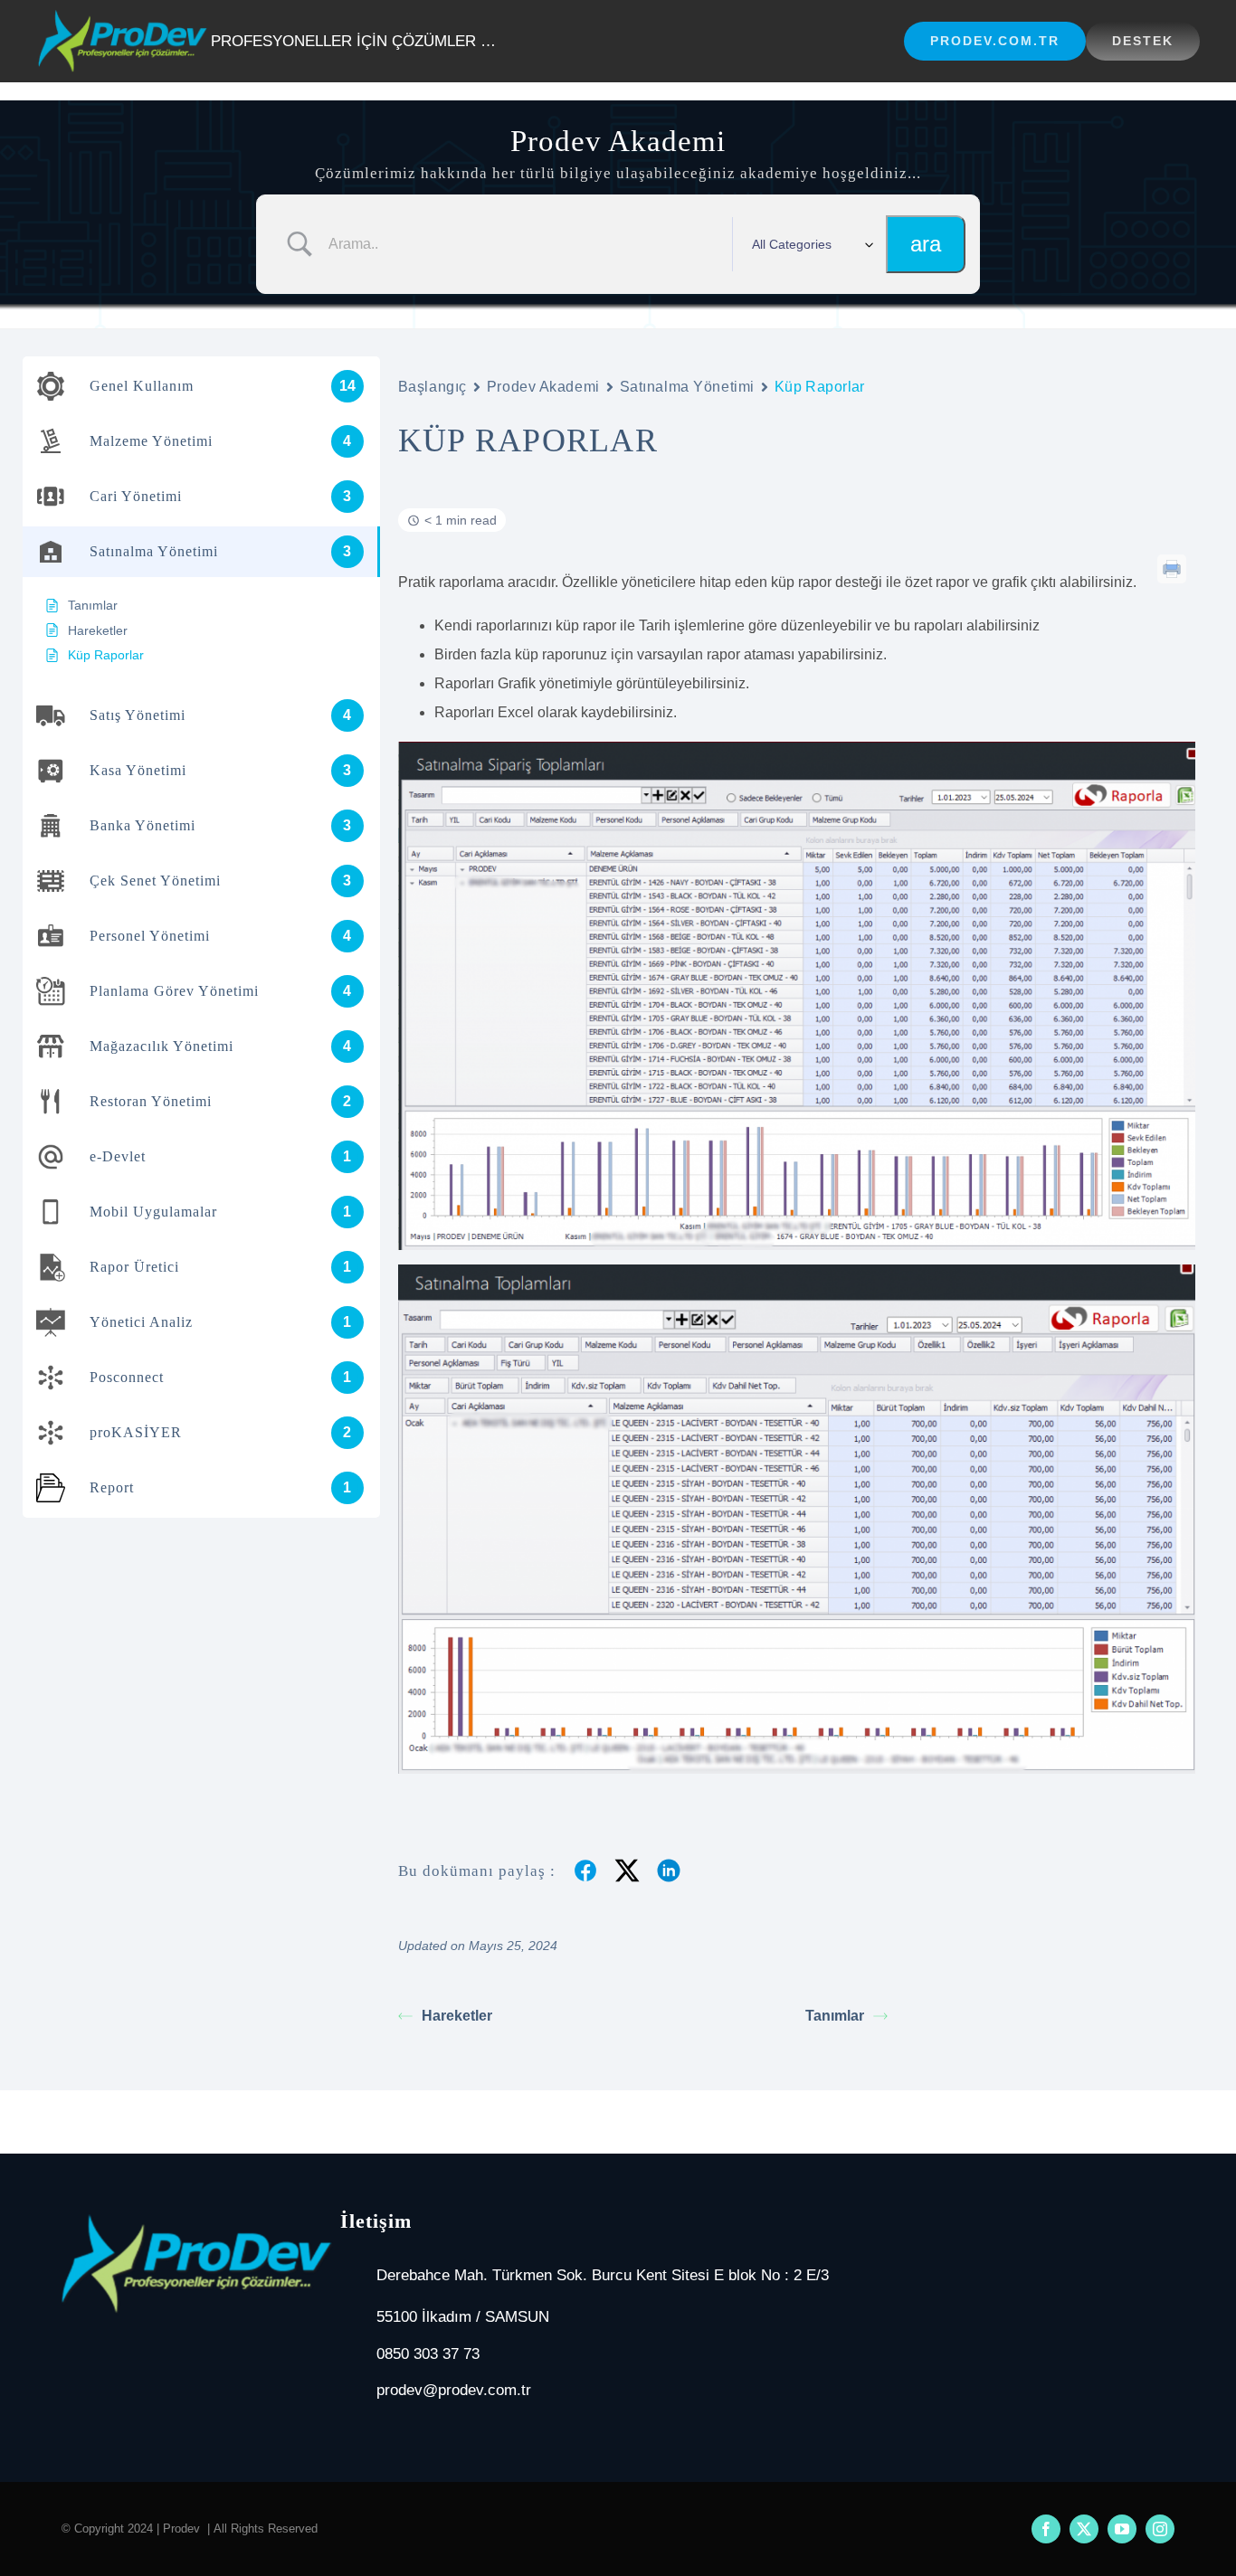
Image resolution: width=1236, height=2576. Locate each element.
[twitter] (1084, 2529)
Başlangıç (433, 387)
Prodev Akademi (543, 387)
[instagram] (1160, 2529)
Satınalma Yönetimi (687, 387)
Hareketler (457, 2016)
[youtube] (1122, 2529)
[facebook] (1046, 2529)
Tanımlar (835, 2016)
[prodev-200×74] (124, 17)
